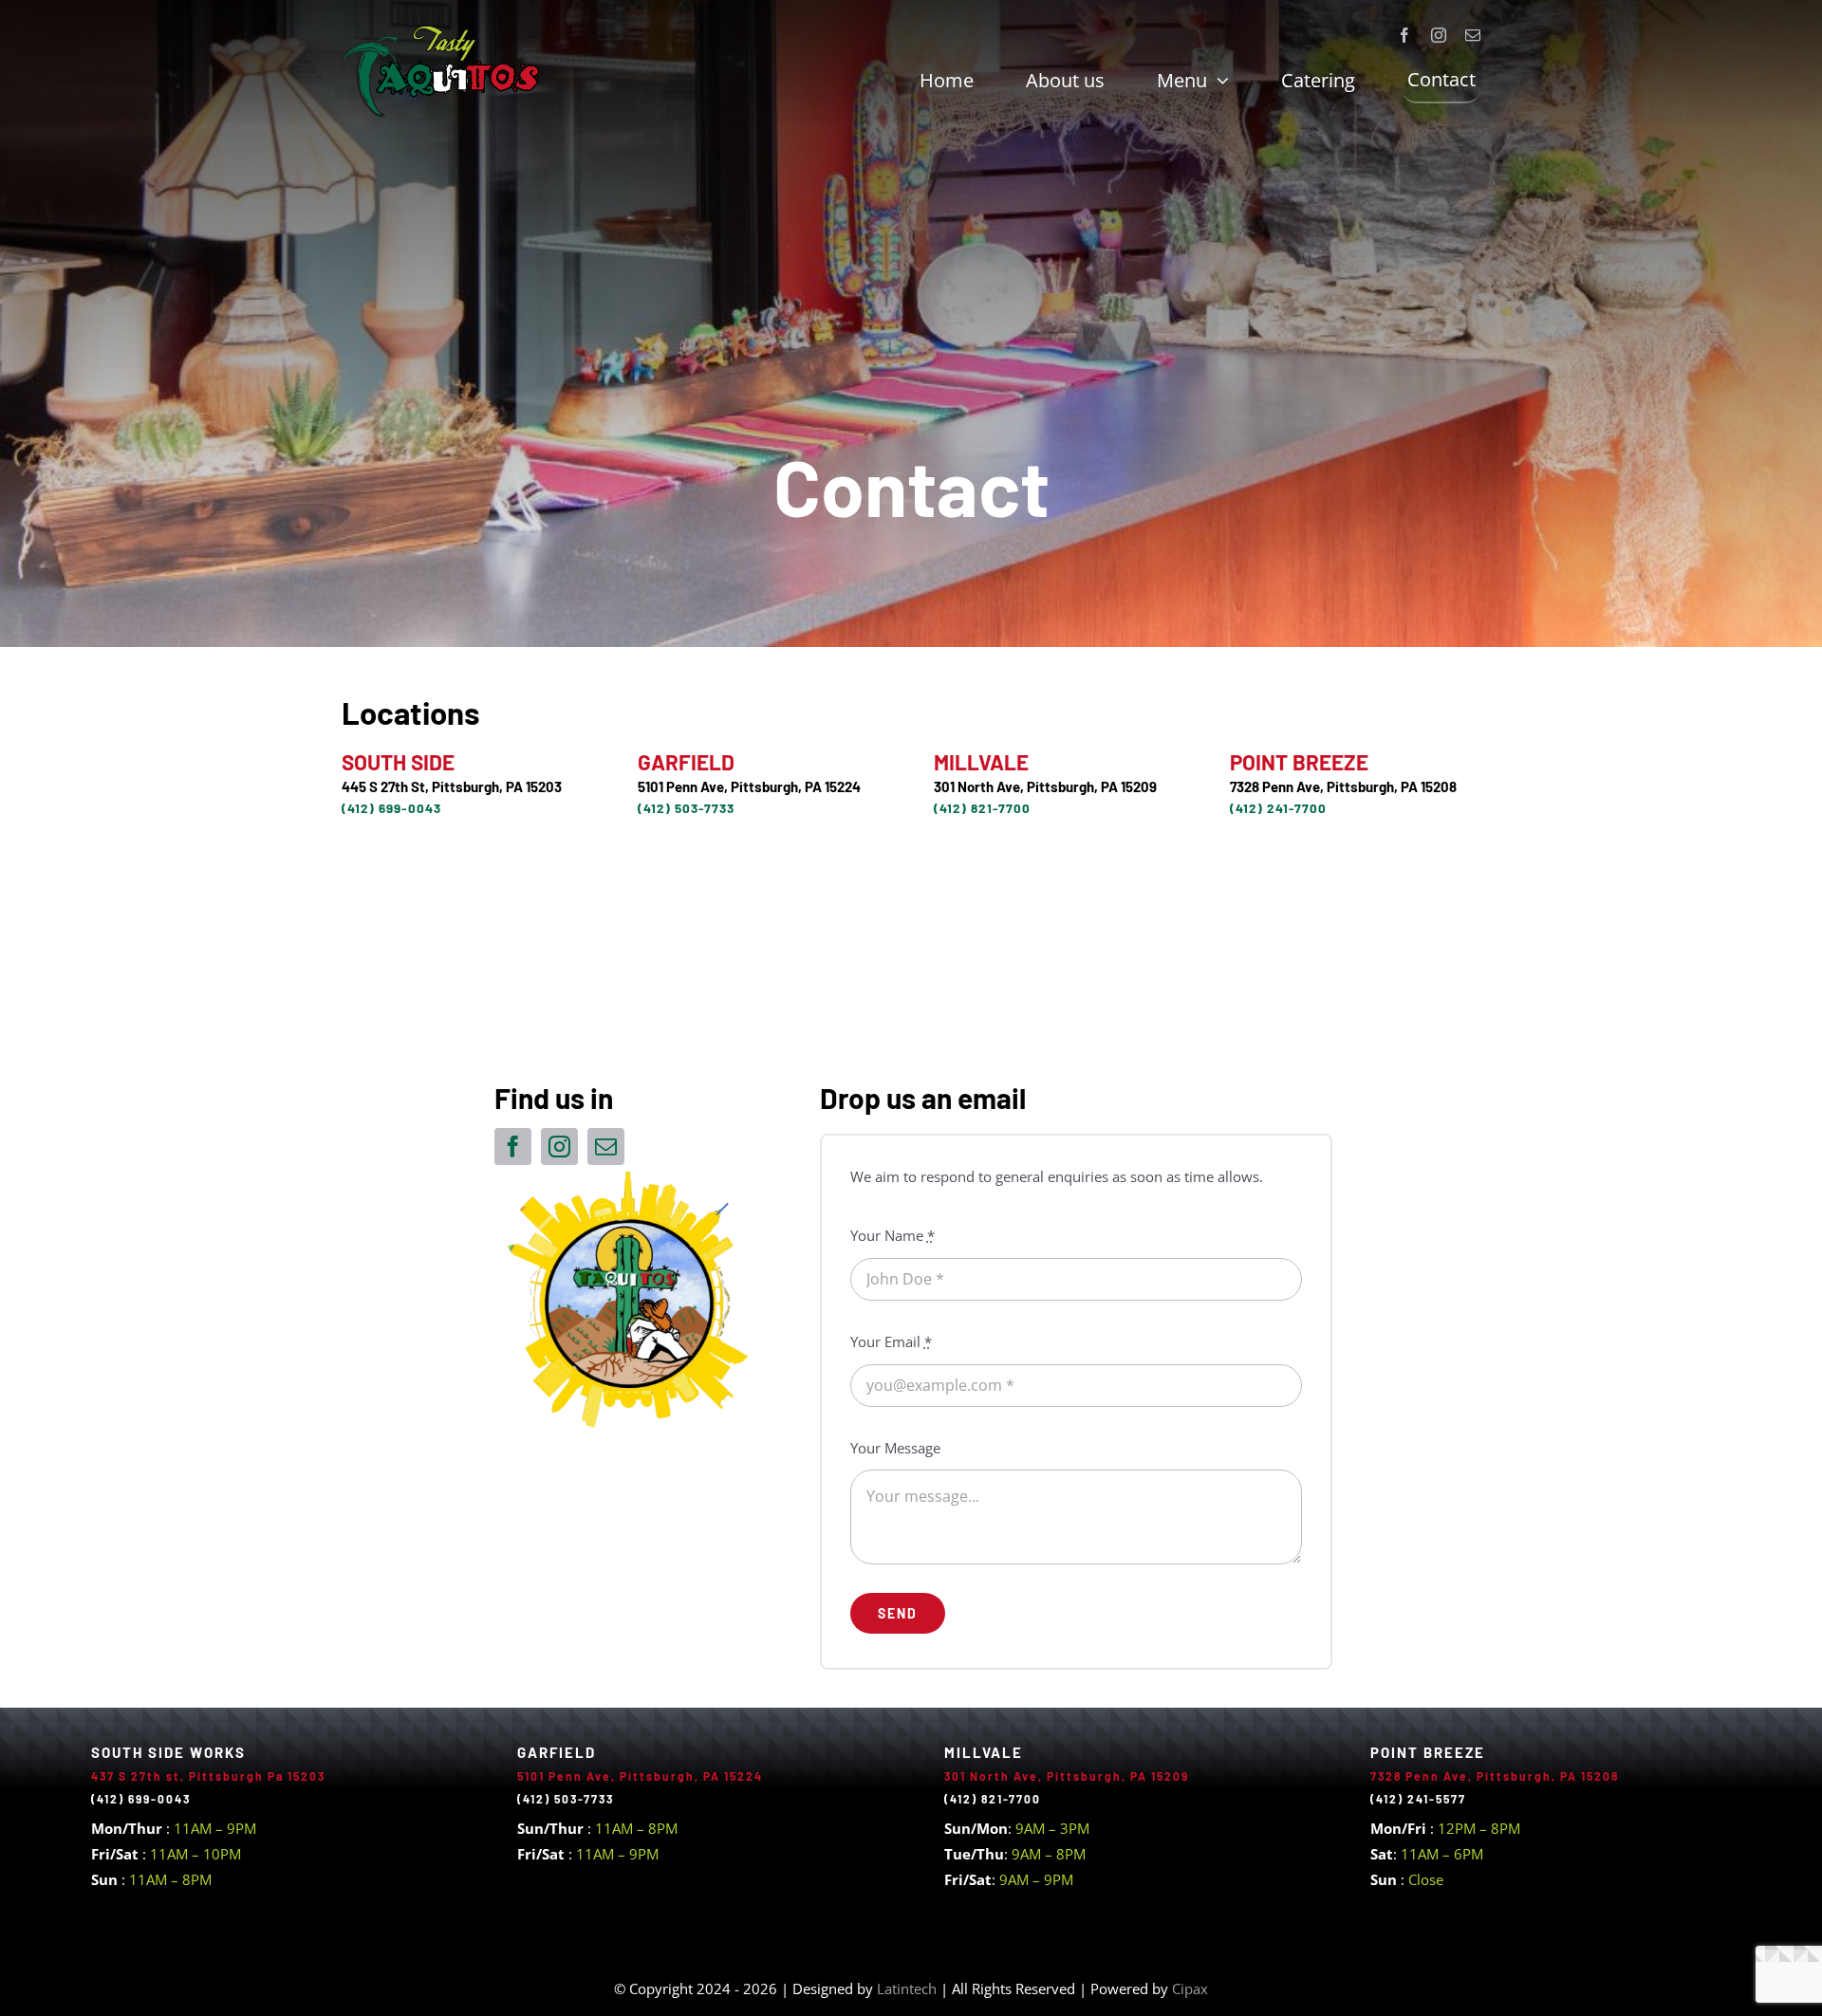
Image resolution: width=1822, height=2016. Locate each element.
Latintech (909, 1988)
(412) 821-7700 (982, 808)
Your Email (891, 1341)
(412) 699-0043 (391, 808)
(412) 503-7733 (686, 808)
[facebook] (1404, 35)
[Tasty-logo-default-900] (441, 30)
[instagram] (1439, 35)
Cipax (1190, 1988)
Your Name (892, 1235)
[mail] (1473, 35)
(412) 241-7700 (1278, 808)
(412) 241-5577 (1418, 1799)
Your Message (895, 1448)
